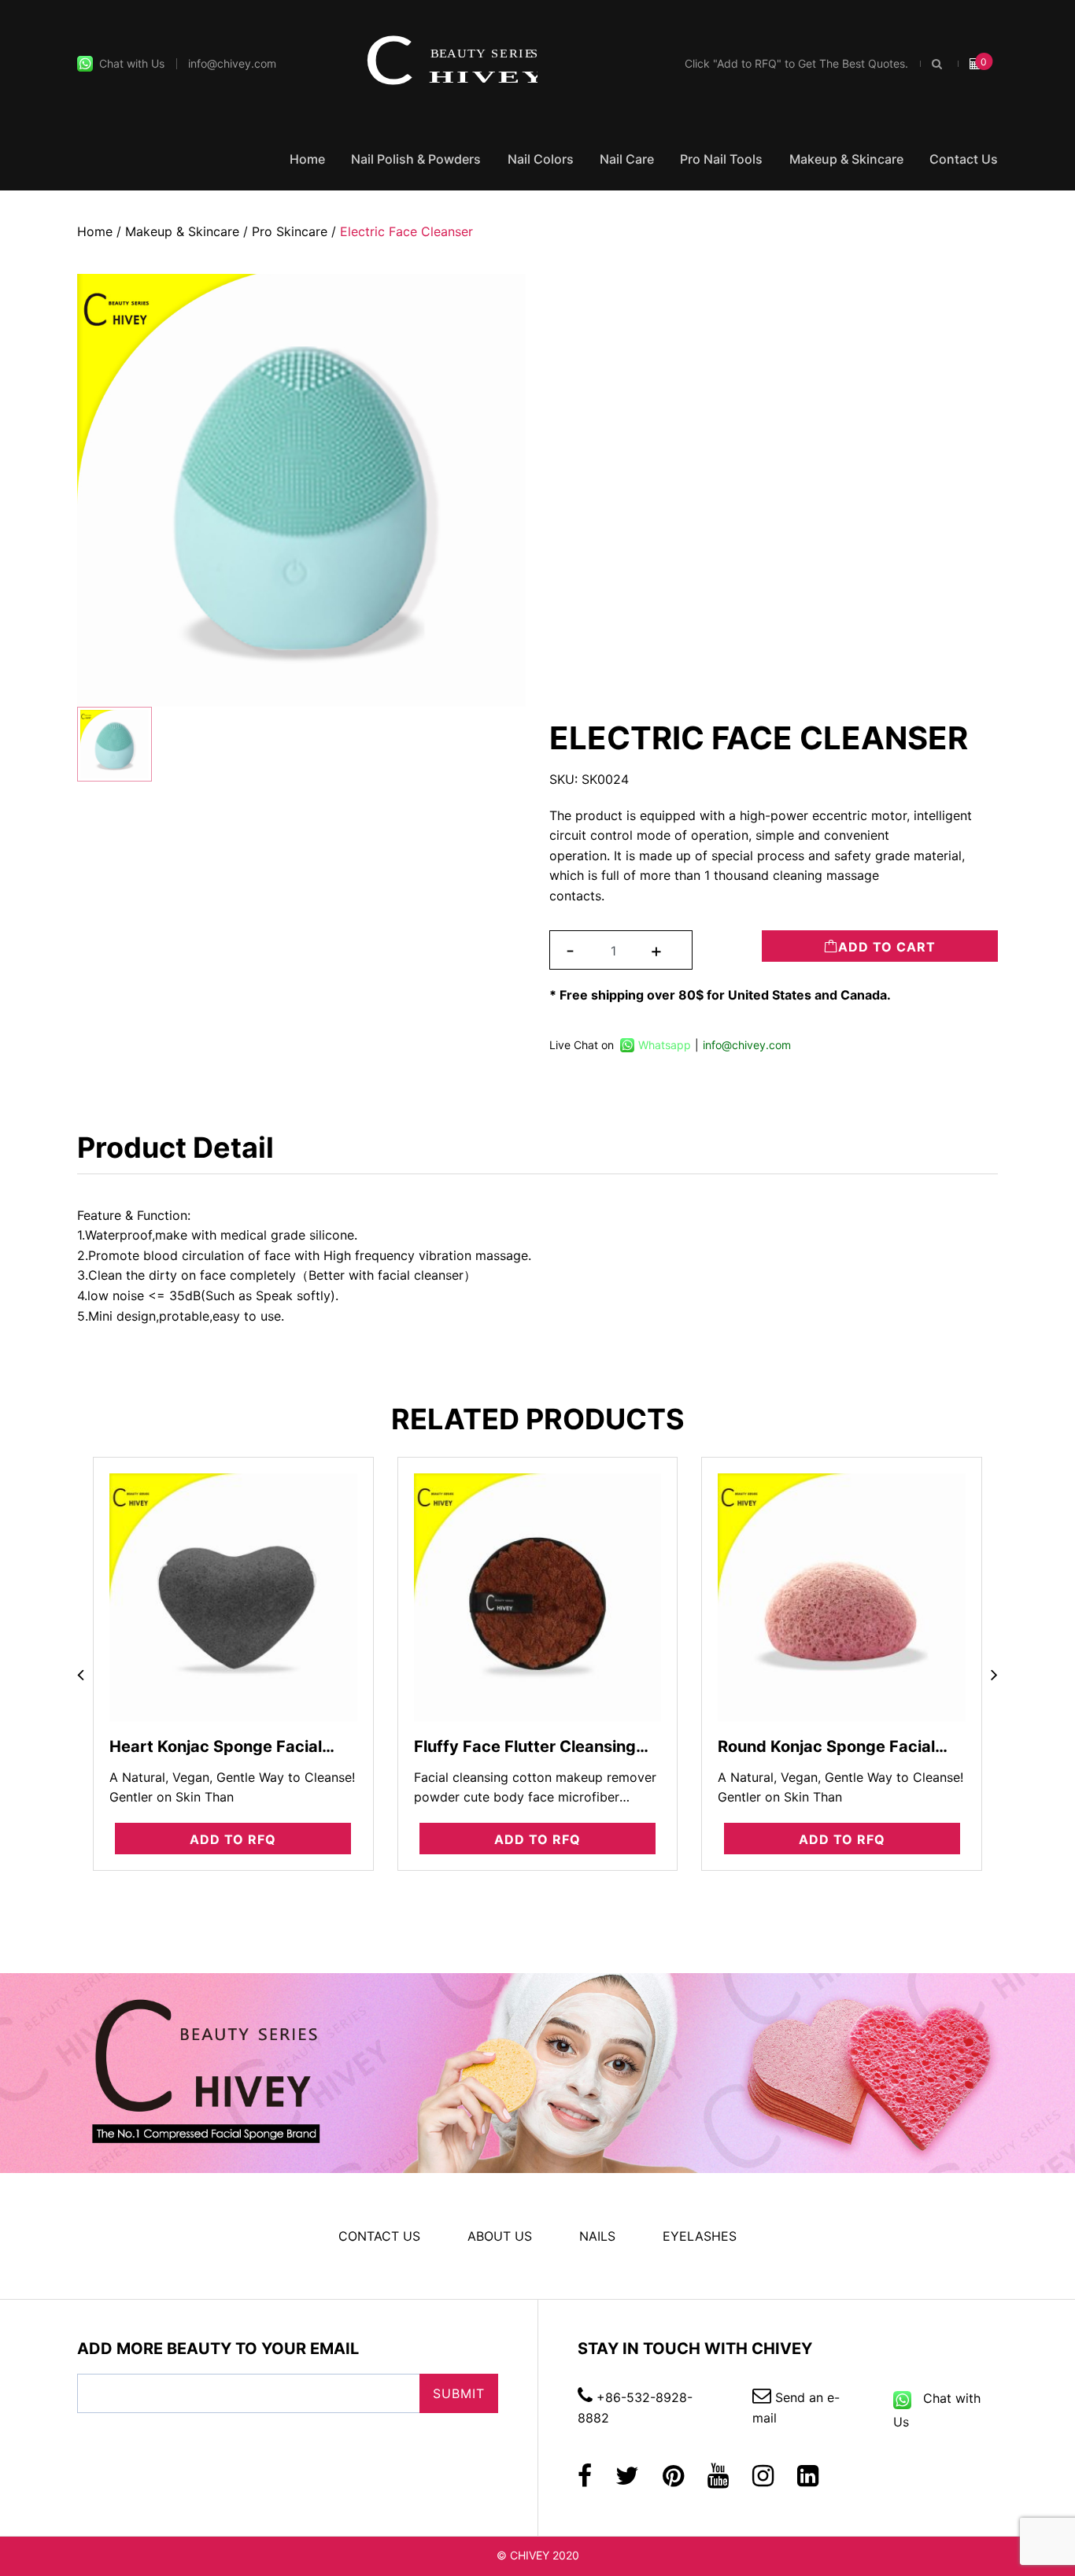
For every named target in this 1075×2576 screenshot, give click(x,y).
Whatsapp (665, 1045)
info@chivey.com (232, 63)
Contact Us (964, 159)
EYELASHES (700, 2236)
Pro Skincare (290, 231)
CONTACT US (379, 2236)
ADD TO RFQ (233, 1839)
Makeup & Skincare (846, 159)
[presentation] (81, 1676)
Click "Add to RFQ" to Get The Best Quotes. (796, 63)
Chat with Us (129, 63)
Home (307, 159)
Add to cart (887, 947)
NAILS (597, 2236)
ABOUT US (500, 2236)
